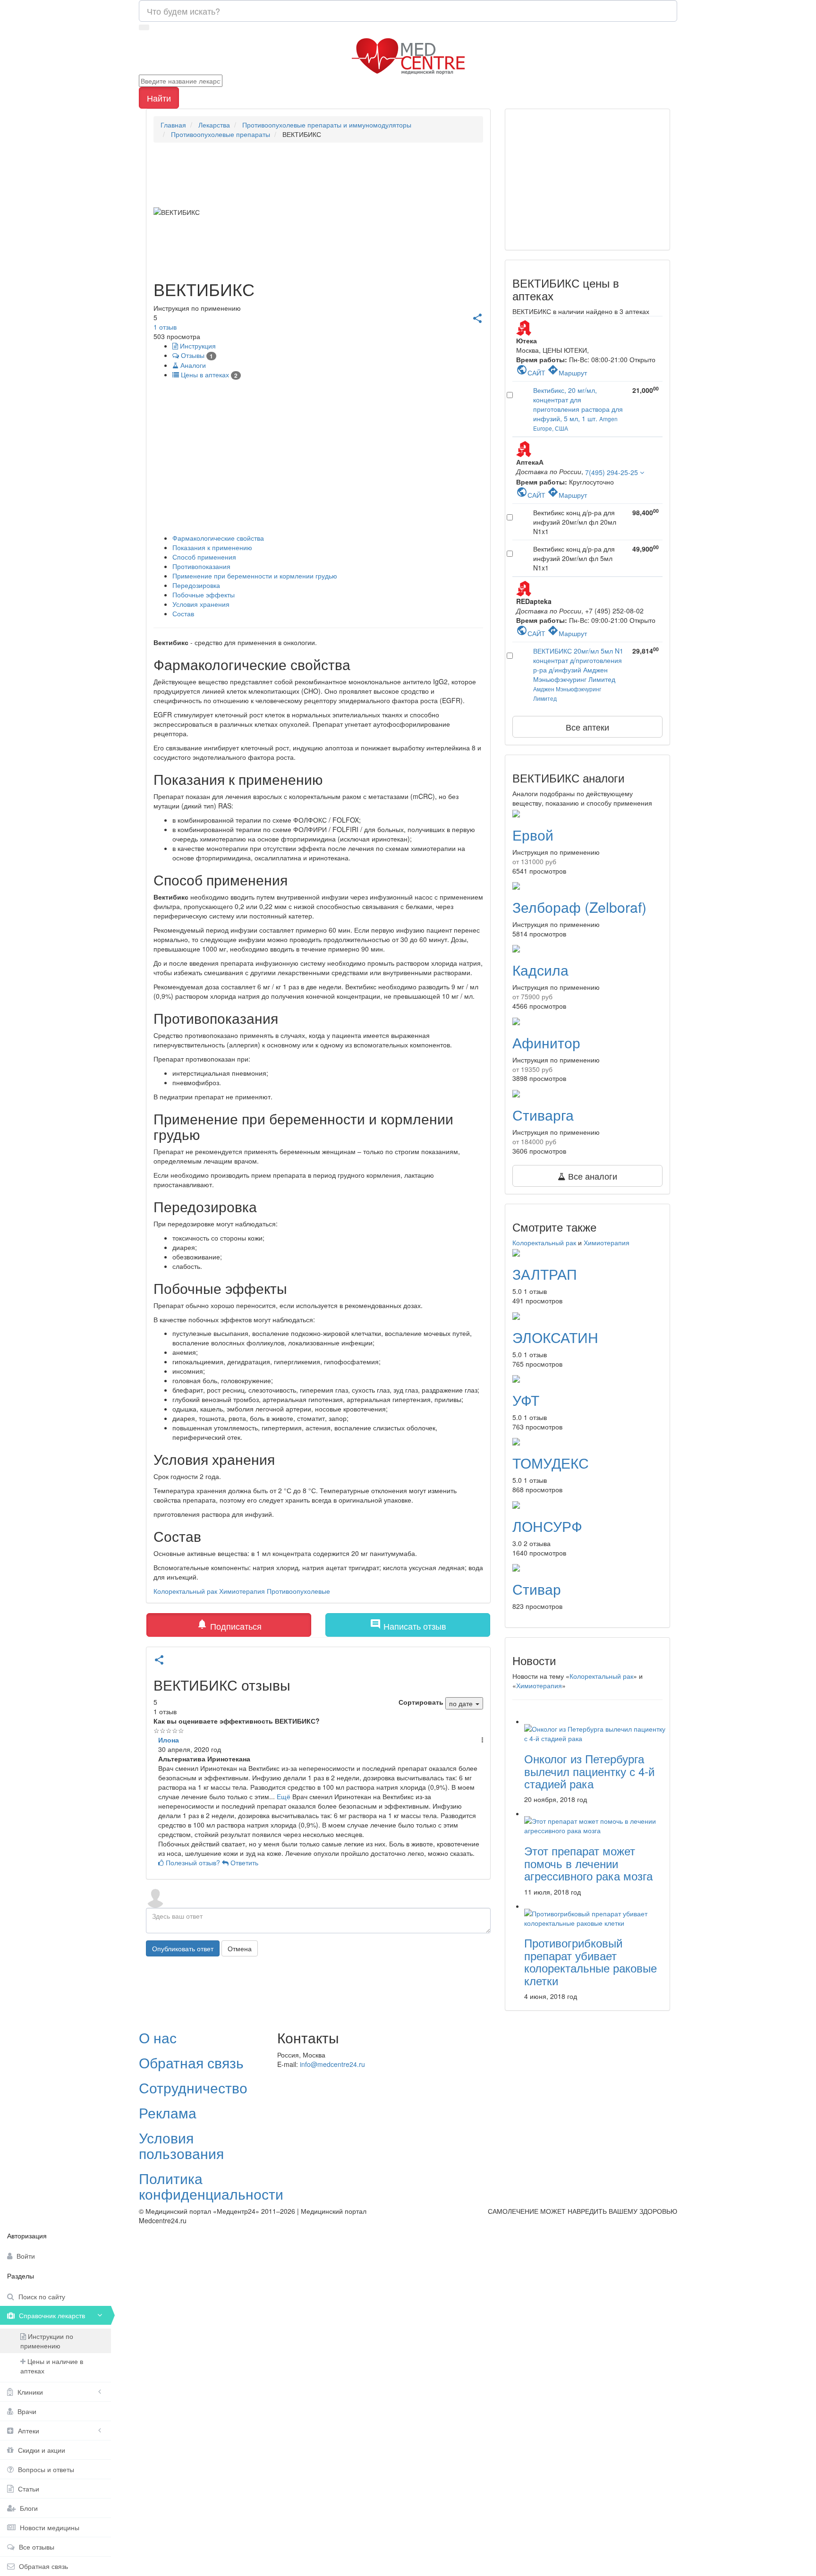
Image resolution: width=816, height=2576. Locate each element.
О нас (158, 2037)
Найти (159, 98)
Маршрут (567, 373)
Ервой (533, 835)
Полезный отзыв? (193, 1862)
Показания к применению (212, 547)
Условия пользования (181, 2145)
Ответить (243, 1862)
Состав (183, 613)
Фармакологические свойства (218, 538)
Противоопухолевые (298, 1591)
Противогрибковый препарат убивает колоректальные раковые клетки (591, 1961)
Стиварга (543, 1115)
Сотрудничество (193, 2087)
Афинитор (546, 1042)
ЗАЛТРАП (545, 1274)
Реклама (168, 2113)
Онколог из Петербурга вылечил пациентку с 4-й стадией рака (589, 1771)
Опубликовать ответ (183, 1948)
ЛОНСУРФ (547, 1526)
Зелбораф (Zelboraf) (579, 907)
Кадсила (540, 970)
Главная (173, 125)
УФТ (526, 1400)
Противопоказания (201, 566)
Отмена (240, 1948)
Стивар (537, 1589)
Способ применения (204, 557)
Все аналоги (591, 1176)
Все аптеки (587, 727)
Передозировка (196, 585)
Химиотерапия (242, 1591)
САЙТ (531, 373)
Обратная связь (191, 2062)
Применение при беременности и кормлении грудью (255, 576)
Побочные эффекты (204, 595)
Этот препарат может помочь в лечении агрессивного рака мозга (588, 1863)
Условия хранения (201, 604)
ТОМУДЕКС (551, 1463)
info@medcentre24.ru (332, 2064)
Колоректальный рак (185, 1591)
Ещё (284, 1796)
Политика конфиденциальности (211, 2186)
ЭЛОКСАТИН (555, 1337)
